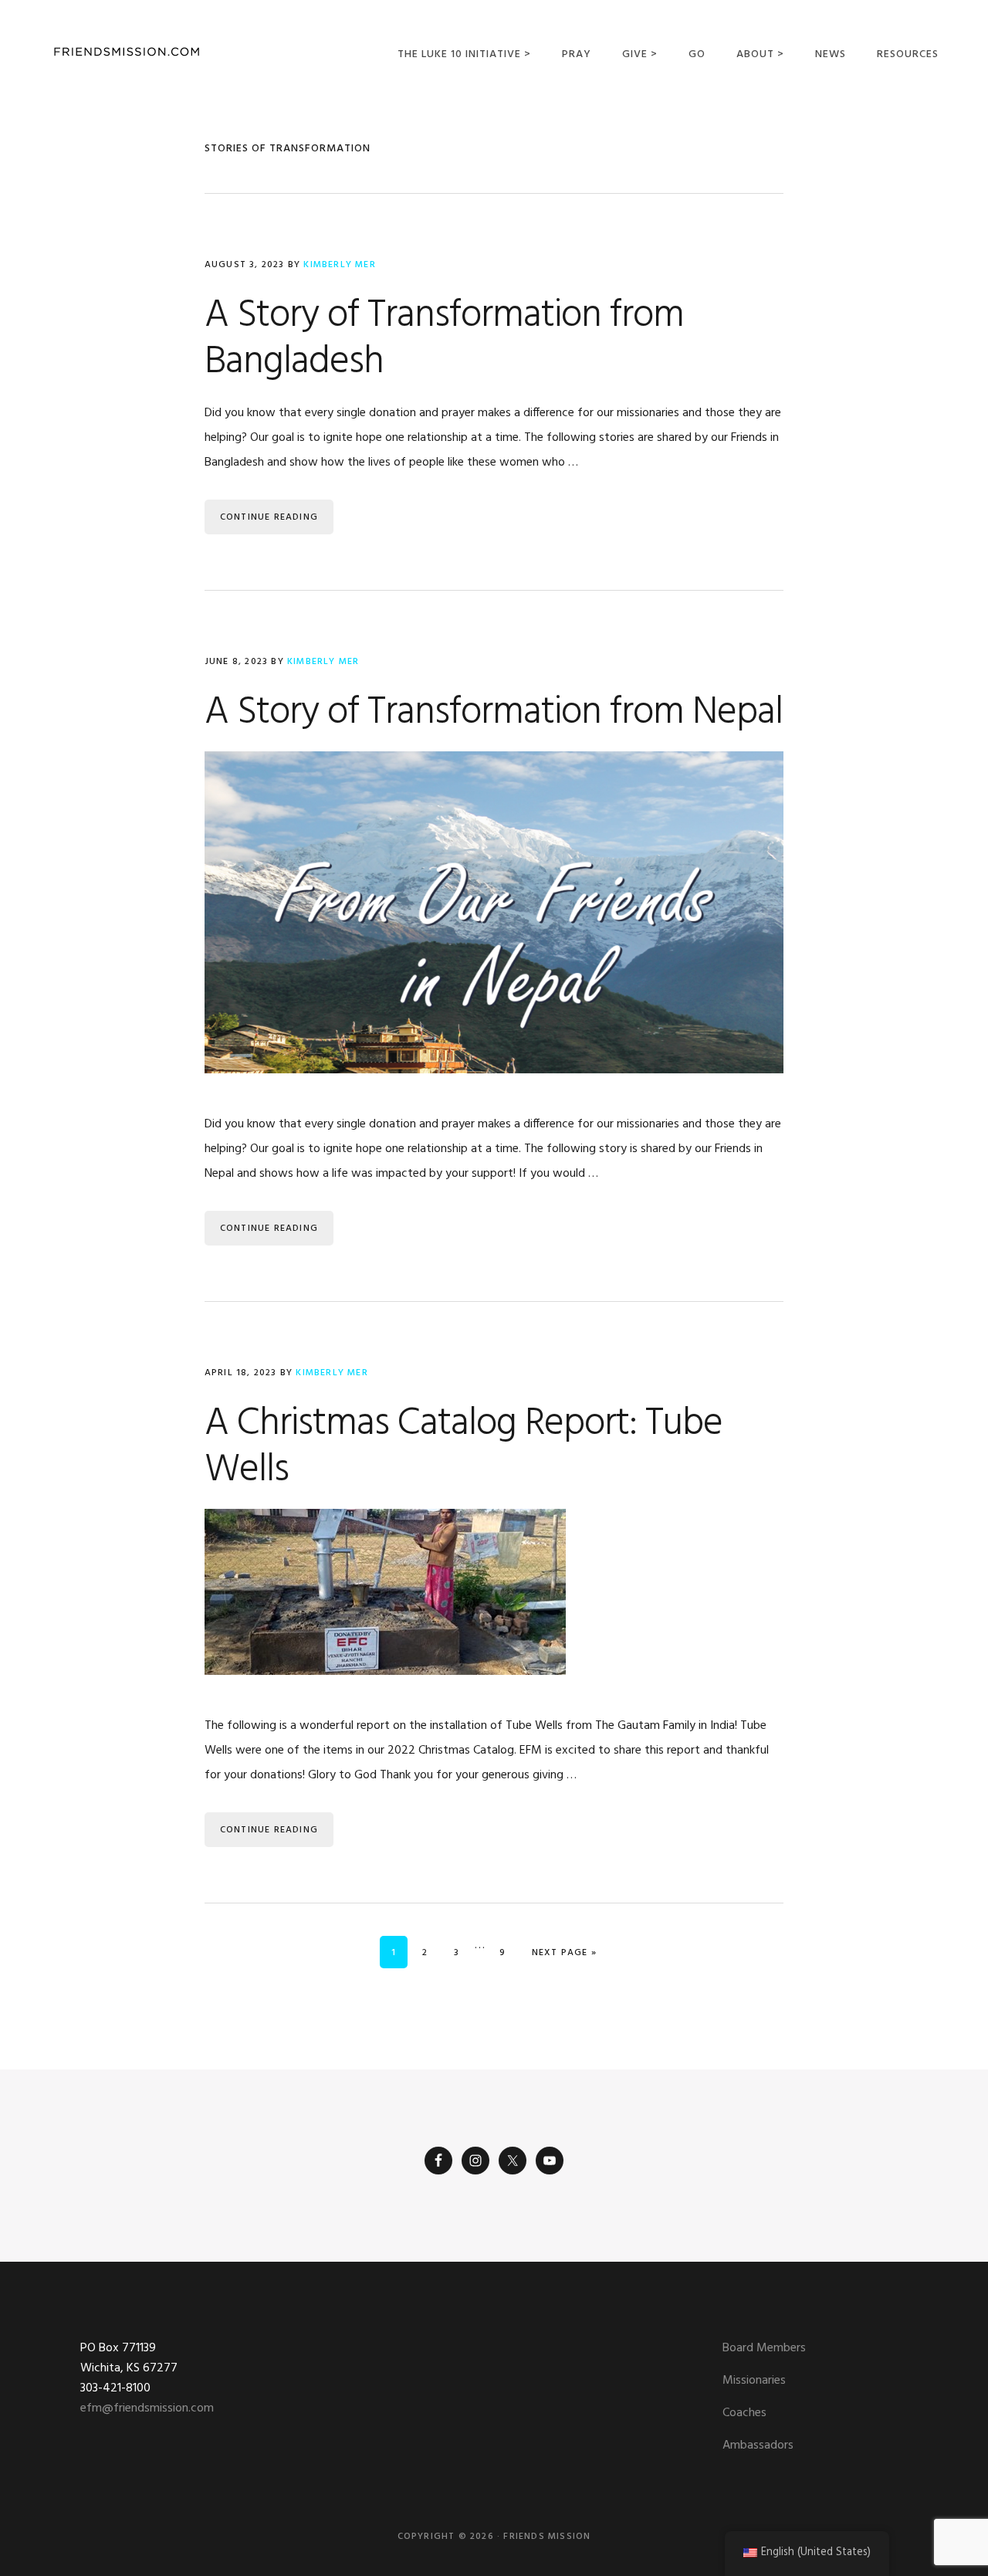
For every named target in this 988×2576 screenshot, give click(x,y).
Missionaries (754, 2381)
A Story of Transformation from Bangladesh (444, 339)
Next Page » (564, 1952)
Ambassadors (758, 2446)
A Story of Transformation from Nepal (494, 713)
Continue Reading (269, 517)
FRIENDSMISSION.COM (127, 52)
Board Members (764, 2348)
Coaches (744, 2413)
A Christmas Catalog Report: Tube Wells (464, 1447)
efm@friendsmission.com (147, 2408)
